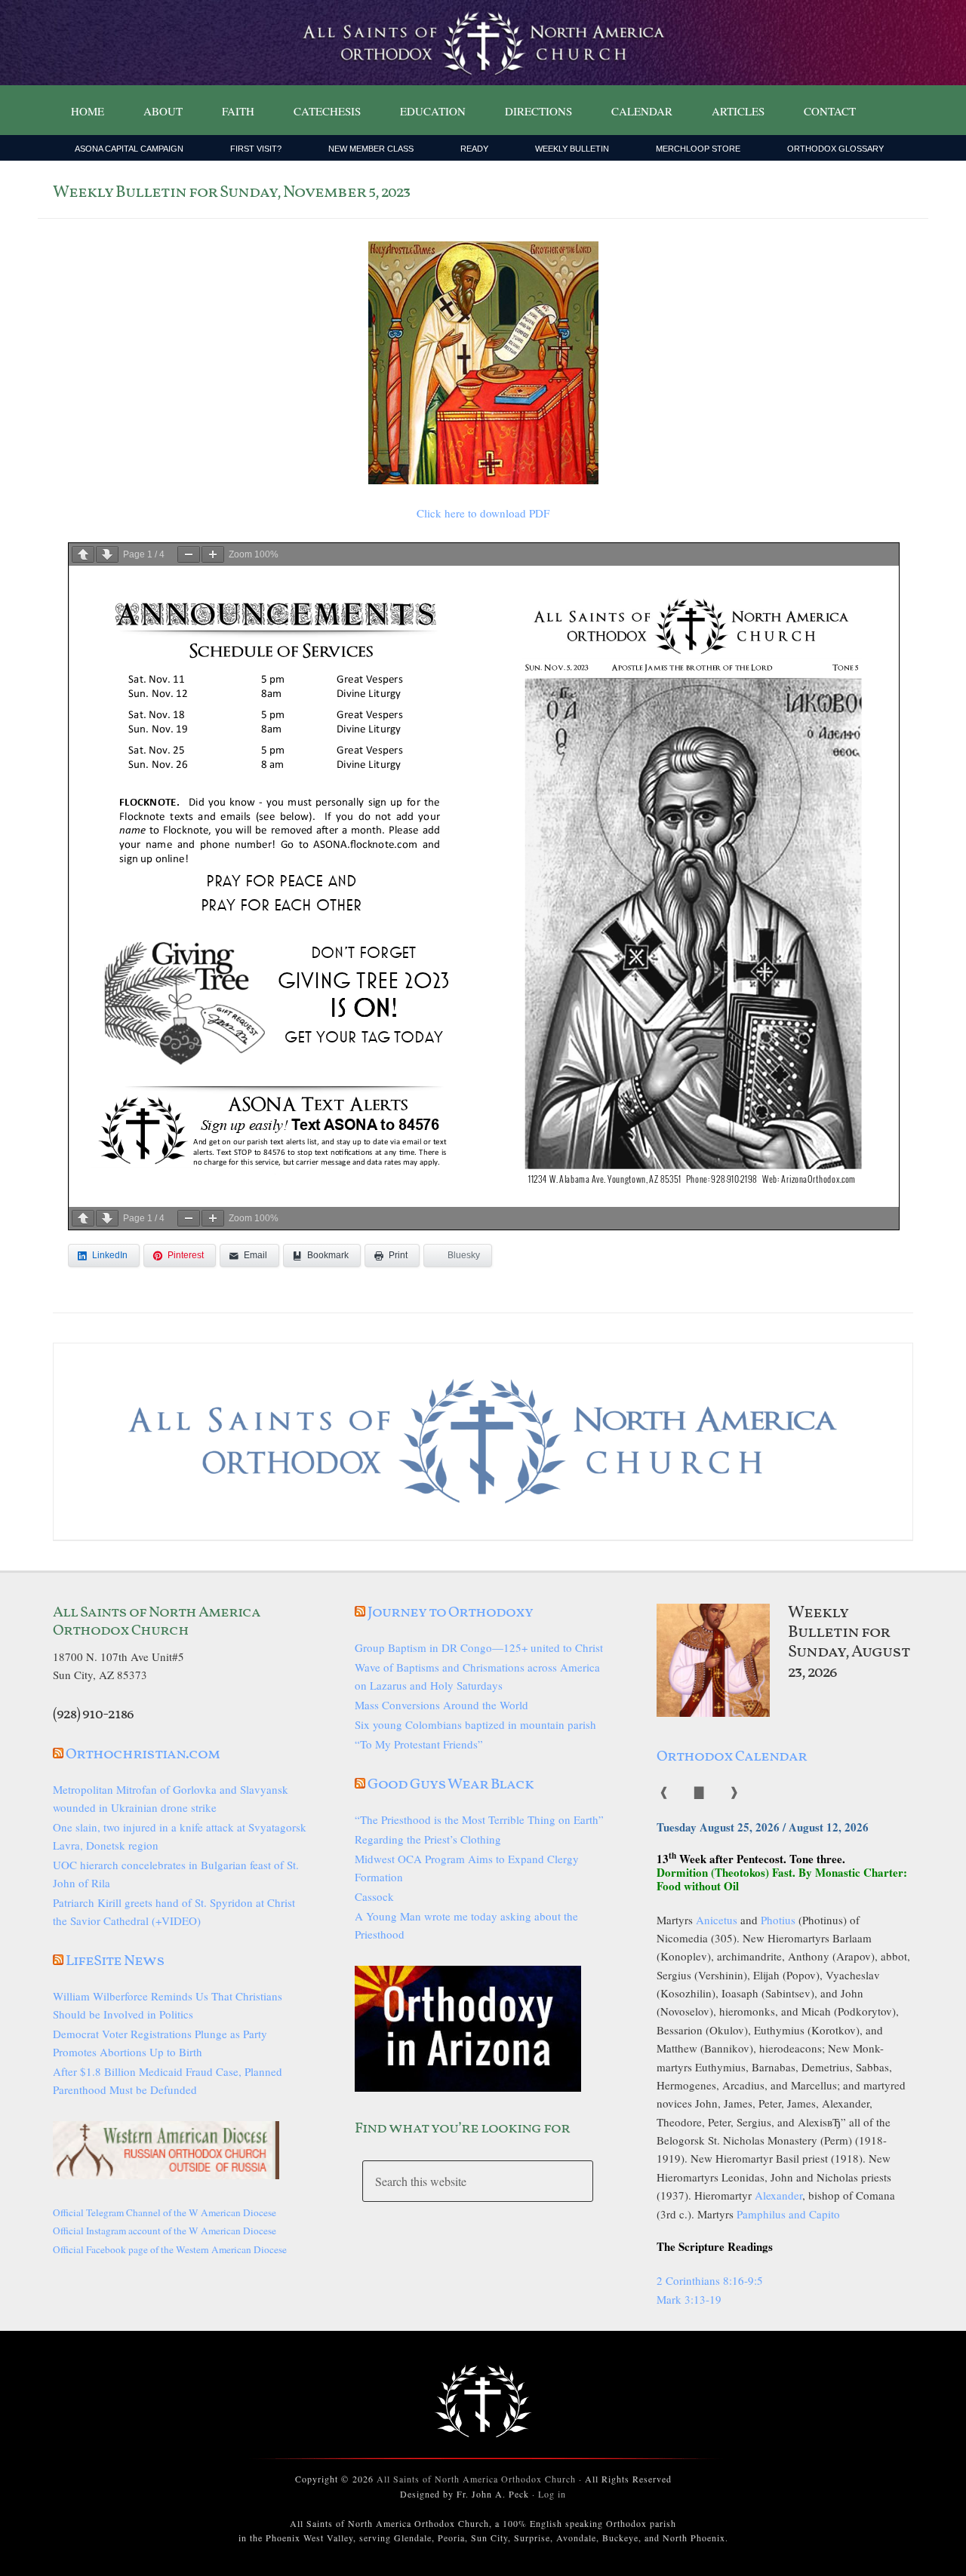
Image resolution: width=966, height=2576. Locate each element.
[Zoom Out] (189, 554)
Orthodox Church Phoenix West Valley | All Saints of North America (483, 43)
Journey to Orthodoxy (450, 1613)
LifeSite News (115, 1961)
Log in (552, 2494)
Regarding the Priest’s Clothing (428, 1839)
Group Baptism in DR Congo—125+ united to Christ (479, 1647)
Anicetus (717, 1920)
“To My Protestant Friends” (419, 1744)
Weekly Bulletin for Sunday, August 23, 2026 (849, 1643)
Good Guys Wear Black (451, 1785)
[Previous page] (83, 554)
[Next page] (107, 554)
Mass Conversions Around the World (441, 1705)
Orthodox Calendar (732, 1757)
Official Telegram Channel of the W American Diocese (165, 2212)
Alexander (778, 2195)
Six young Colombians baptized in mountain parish (475, 1724)
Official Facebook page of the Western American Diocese (170, 2249)
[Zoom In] (213, 554)
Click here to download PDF (483, 513)
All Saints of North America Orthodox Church (476, 2479)
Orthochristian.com (143, 1755)
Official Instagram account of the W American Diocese (165, 2231)
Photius (778, 1920)
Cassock (374, 1896)
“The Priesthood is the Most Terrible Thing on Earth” (479, 1819)
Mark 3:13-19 (689, 2299)
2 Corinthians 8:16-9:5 (710, 2280)
